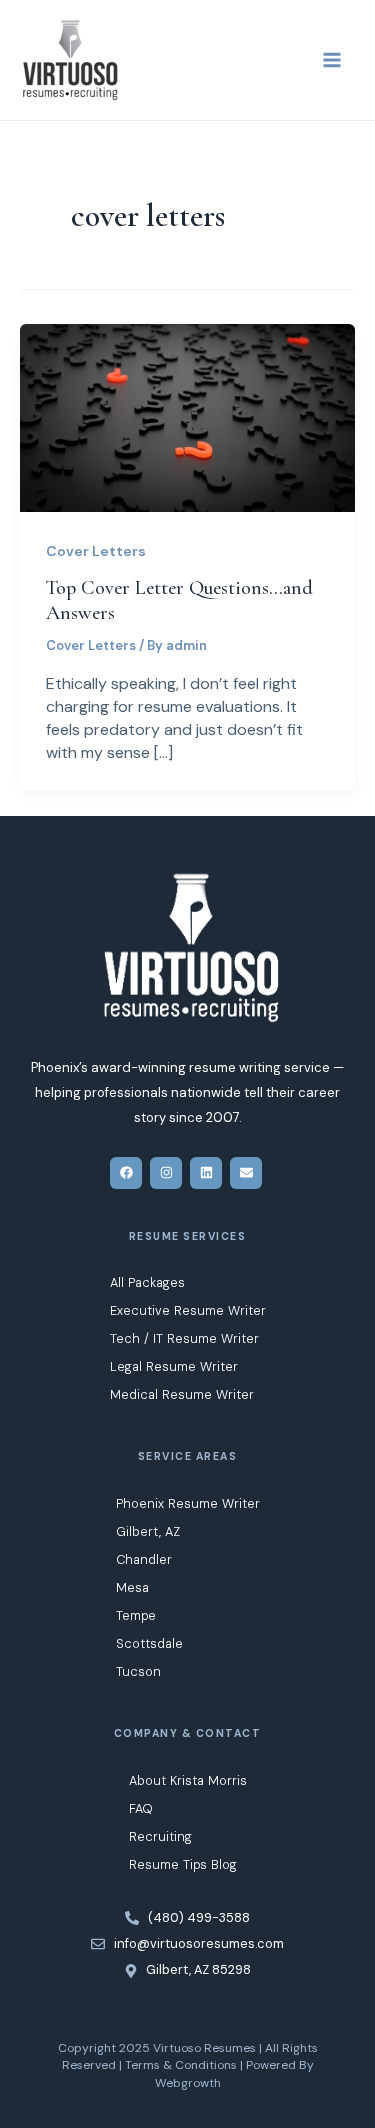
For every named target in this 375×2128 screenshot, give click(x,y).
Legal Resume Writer (174, 1366)
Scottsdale (149, 1643)
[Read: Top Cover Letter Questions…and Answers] (187, 416)
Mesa (132, 1587)
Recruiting (160, 1836)
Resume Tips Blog (183, 1864)
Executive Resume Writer (188, 1310)
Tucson (138, 1671)
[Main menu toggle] (332, 60)
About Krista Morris (188, 1780)
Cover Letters (96, 551)
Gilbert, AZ (148, 1531)
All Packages (147, 1282)
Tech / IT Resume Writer (184, 1338)
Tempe (136, 1615)
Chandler (144, 1559)
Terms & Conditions (181, 2065)
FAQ (141, 1808)
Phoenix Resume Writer (188, 1503)
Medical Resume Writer (182, 1394)
